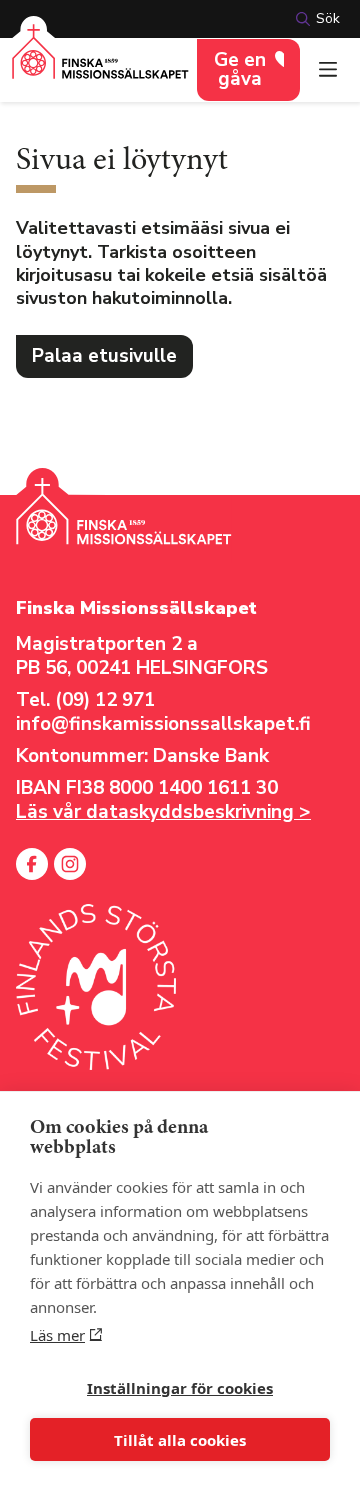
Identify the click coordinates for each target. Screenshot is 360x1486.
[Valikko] (328, 70)
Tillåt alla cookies (180, 1440)
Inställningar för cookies (180, 1388)
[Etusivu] (100, 63)
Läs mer (57, 1335)
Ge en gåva (240, 69)
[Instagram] (70, 864)
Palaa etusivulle (104, 356)
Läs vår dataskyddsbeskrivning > (163, 812)
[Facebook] (32, 864)
